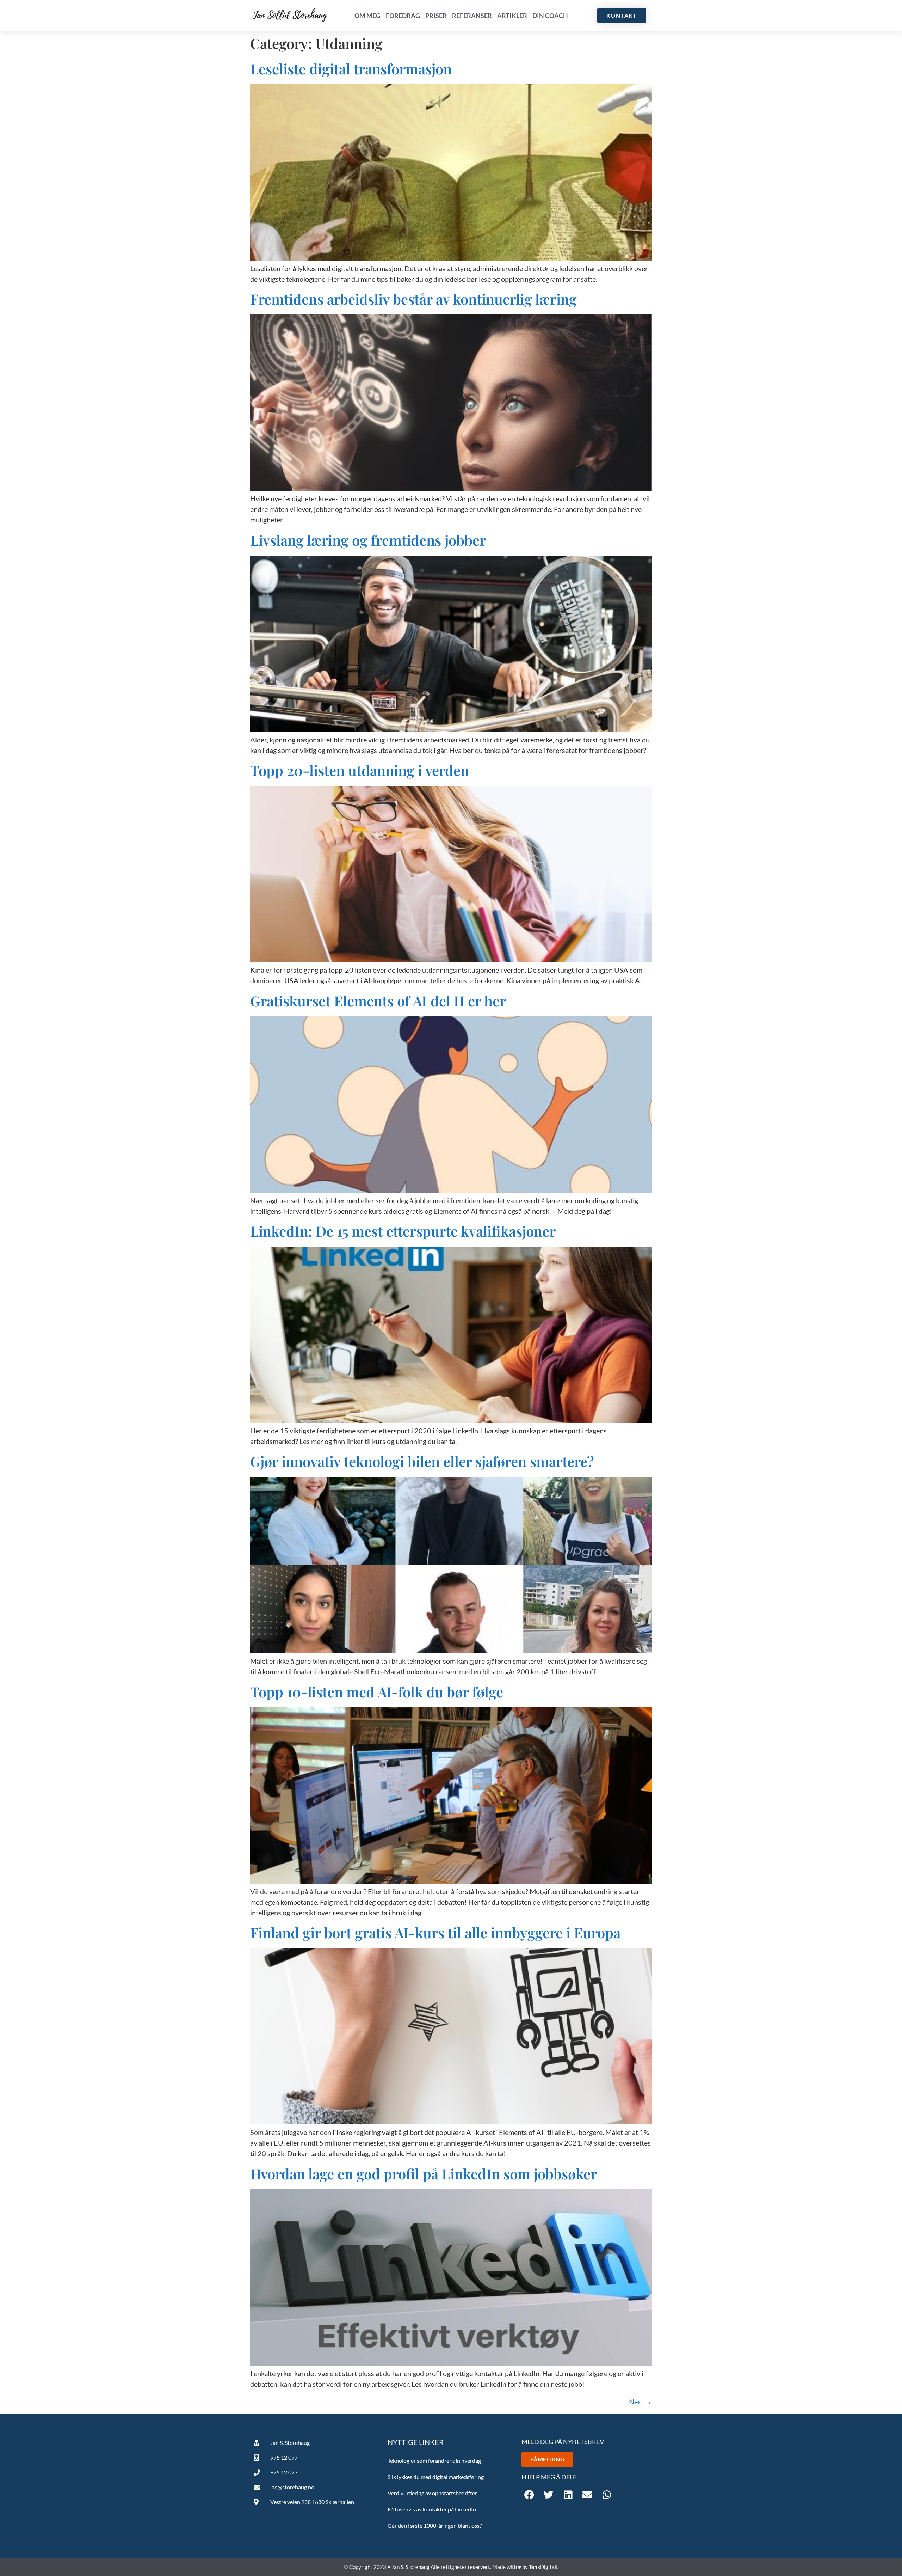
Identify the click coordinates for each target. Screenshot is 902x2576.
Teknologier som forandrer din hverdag (434, 2461)
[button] (529, 2495)
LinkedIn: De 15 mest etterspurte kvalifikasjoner (403, 1231)
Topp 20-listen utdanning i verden (360, 770)
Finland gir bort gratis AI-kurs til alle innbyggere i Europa (435, 1932)
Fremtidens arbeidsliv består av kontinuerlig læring (413, 299)
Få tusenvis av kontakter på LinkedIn (432, 2509)
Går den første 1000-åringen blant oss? (435, 2525)
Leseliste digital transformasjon (351, 69)
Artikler (512, 16)
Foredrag (403, 16)
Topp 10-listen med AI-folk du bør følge (377, 1692)
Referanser (472, 16)
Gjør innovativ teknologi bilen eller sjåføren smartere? (422, 1461)
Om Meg (367, 16)
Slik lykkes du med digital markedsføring (436, 2477)
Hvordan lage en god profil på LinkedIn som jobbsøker (424, 2174)
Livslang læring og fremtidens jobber (368, 540)
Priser (436, 16)
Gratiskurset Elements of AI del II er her (378, 1001)
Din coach (550, 16)
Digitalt (543, 2567)
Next (640, 2401)
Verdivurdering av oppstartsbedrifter (432, 2493)
